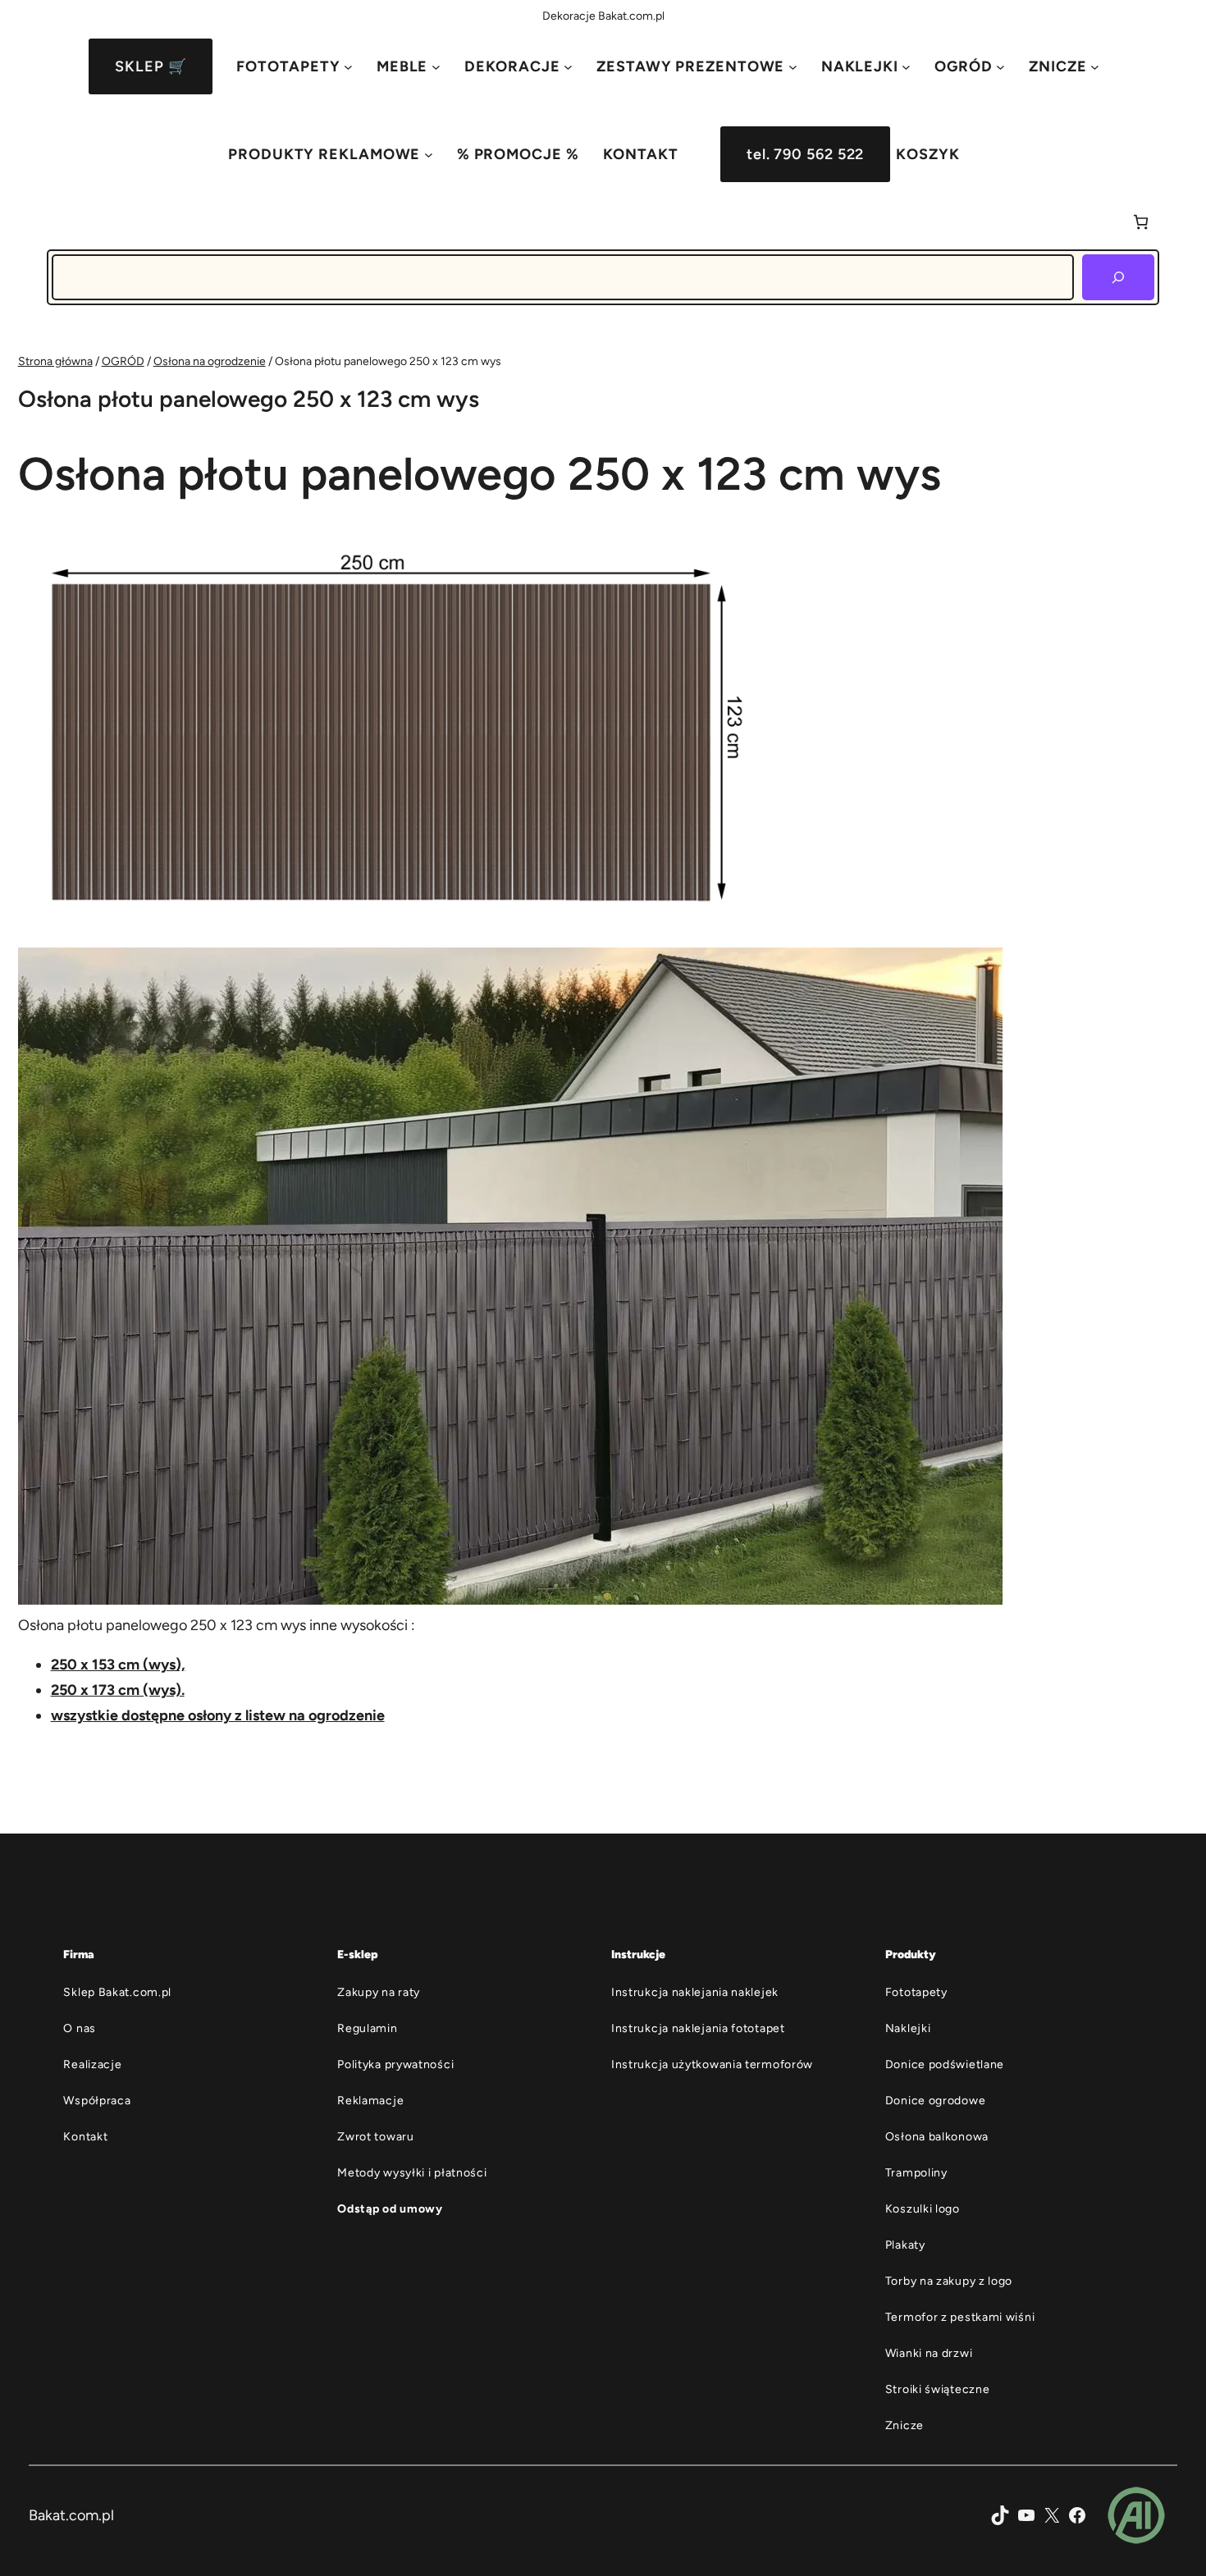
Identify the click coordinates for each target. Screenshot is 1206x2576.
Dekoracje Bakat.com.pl (603, 16)
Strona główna (55, 361)
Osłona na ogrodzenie (210, 361)
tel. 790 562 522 (805, 154)
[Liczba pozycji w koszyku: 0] (1141, 222)
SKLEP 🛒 (151, 66)
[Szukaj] (1118, 277)
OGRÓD (123, 361)
